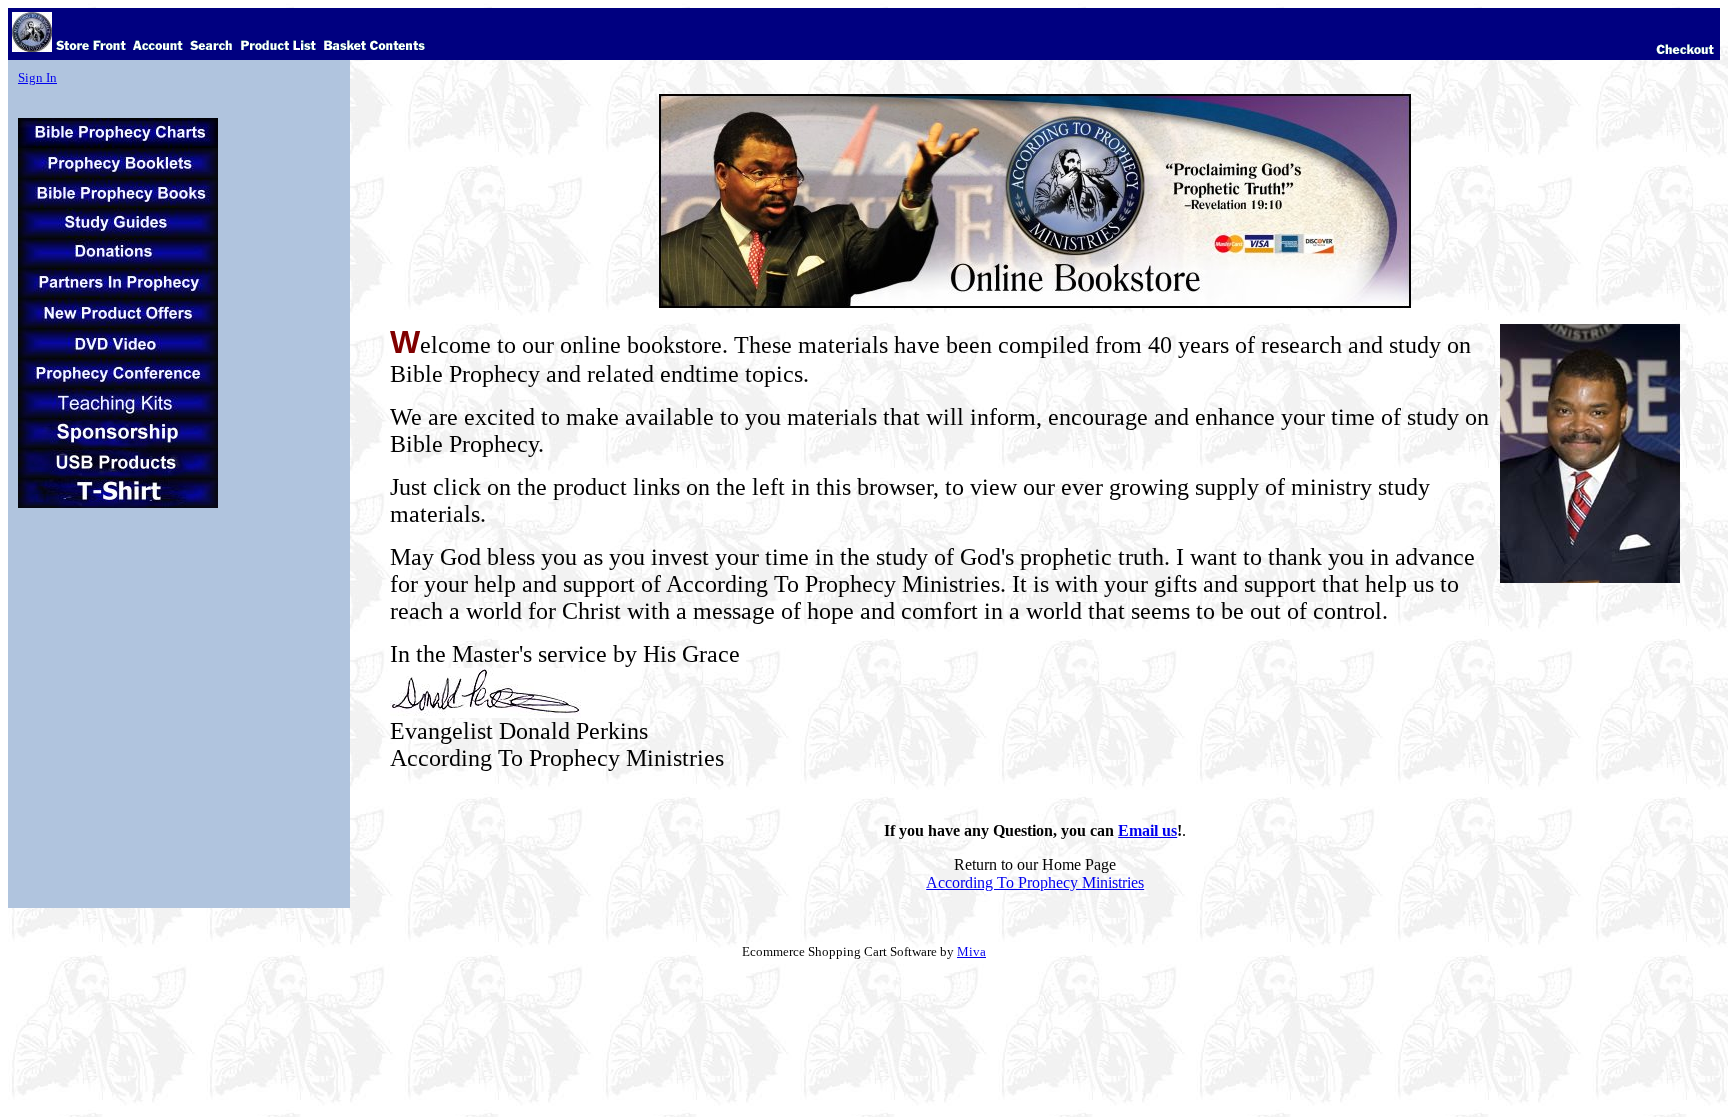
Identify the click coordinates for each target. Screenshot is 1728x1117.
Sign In (37, 77)
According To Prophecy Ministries (1035, 882)
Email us (1147, 830)
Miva (971, 951)
